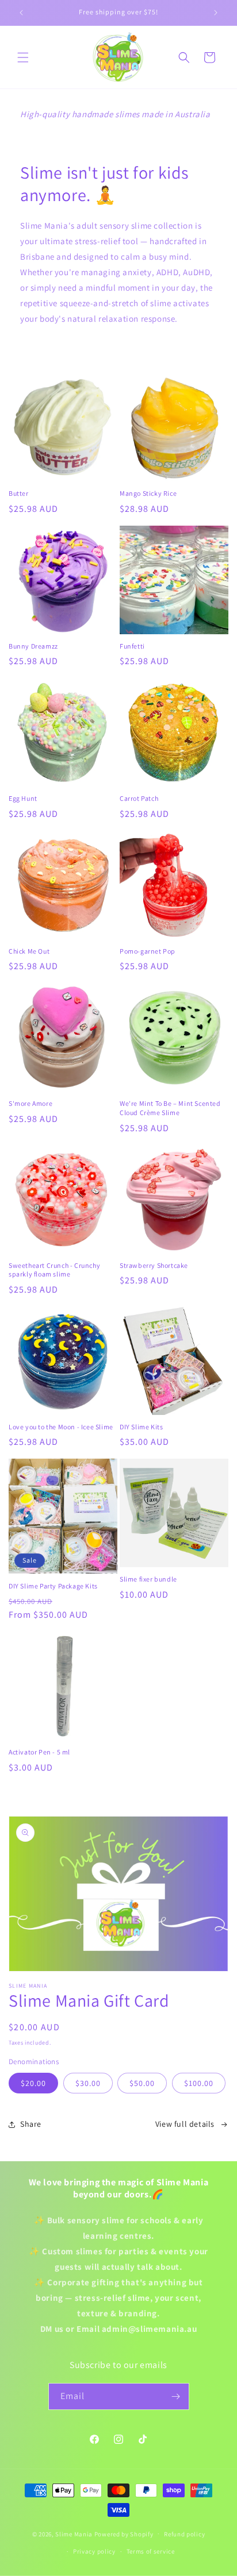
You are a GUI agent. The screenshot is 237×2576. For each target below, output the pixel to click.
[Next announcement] (216, 13)
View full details (185, 2124)
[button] (23, 57)
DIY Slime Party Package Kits (53, 1586)
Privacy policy (94, 2551)
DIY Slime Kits (141, 1427)
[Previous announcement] (21, 13)
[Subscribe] (176, 2396)
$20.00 (33, 2083)
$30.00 (88, 2083)
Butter (19, 493)
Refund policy (184, 2534)
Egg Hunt (23, 798)
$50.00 (142, 2083)
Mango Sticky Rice (148, 493)
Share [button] (31, 2124)
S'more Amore (30, 1103)
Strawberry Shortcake (154, 1265)
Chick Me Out (29, 951)
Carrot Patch (139, 798)
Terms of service (151, 2551)
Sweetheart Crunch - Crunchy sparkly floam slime (54, 1270)
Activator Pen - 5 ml (39, 1752)
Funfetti (132, 646)
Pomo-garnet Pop (148, 951)
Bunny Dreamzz (33, 646)
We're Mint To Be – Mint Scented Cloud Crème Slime (170, 1108)
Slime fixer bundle (148, 1579)
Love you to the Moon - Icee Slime (61, 1427)
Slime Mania (74, 2533)
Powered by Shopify (124, 2533)
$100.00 (199, 2083)
